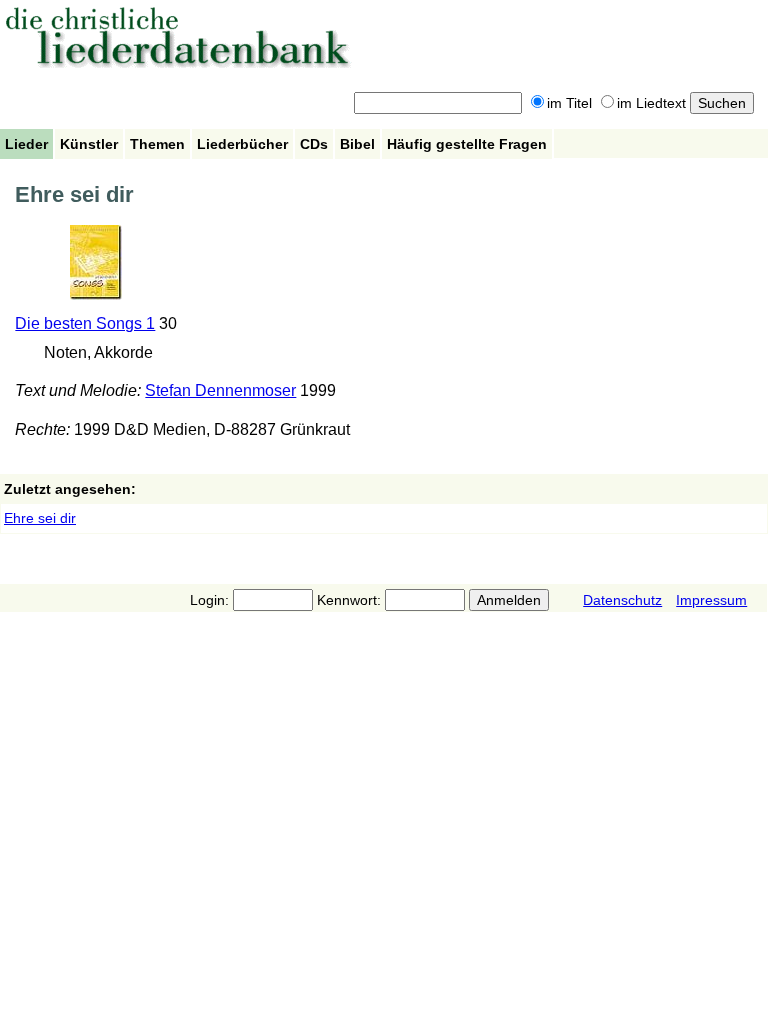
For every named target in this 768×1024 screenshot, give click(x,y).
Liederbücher (242, 144)
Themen (157, 144)
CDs (314, 144)
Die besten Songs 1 (85, 323)
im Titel (569, 103)
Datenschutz (622, 600)
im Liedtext (651, 103)
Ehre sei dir (40, 518)
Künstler (89, 144)
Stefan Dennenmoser (220, 390)
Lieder (26, 144)
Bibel (357, 144)
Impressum (711, 600)
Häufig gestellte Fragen (467, 144)
